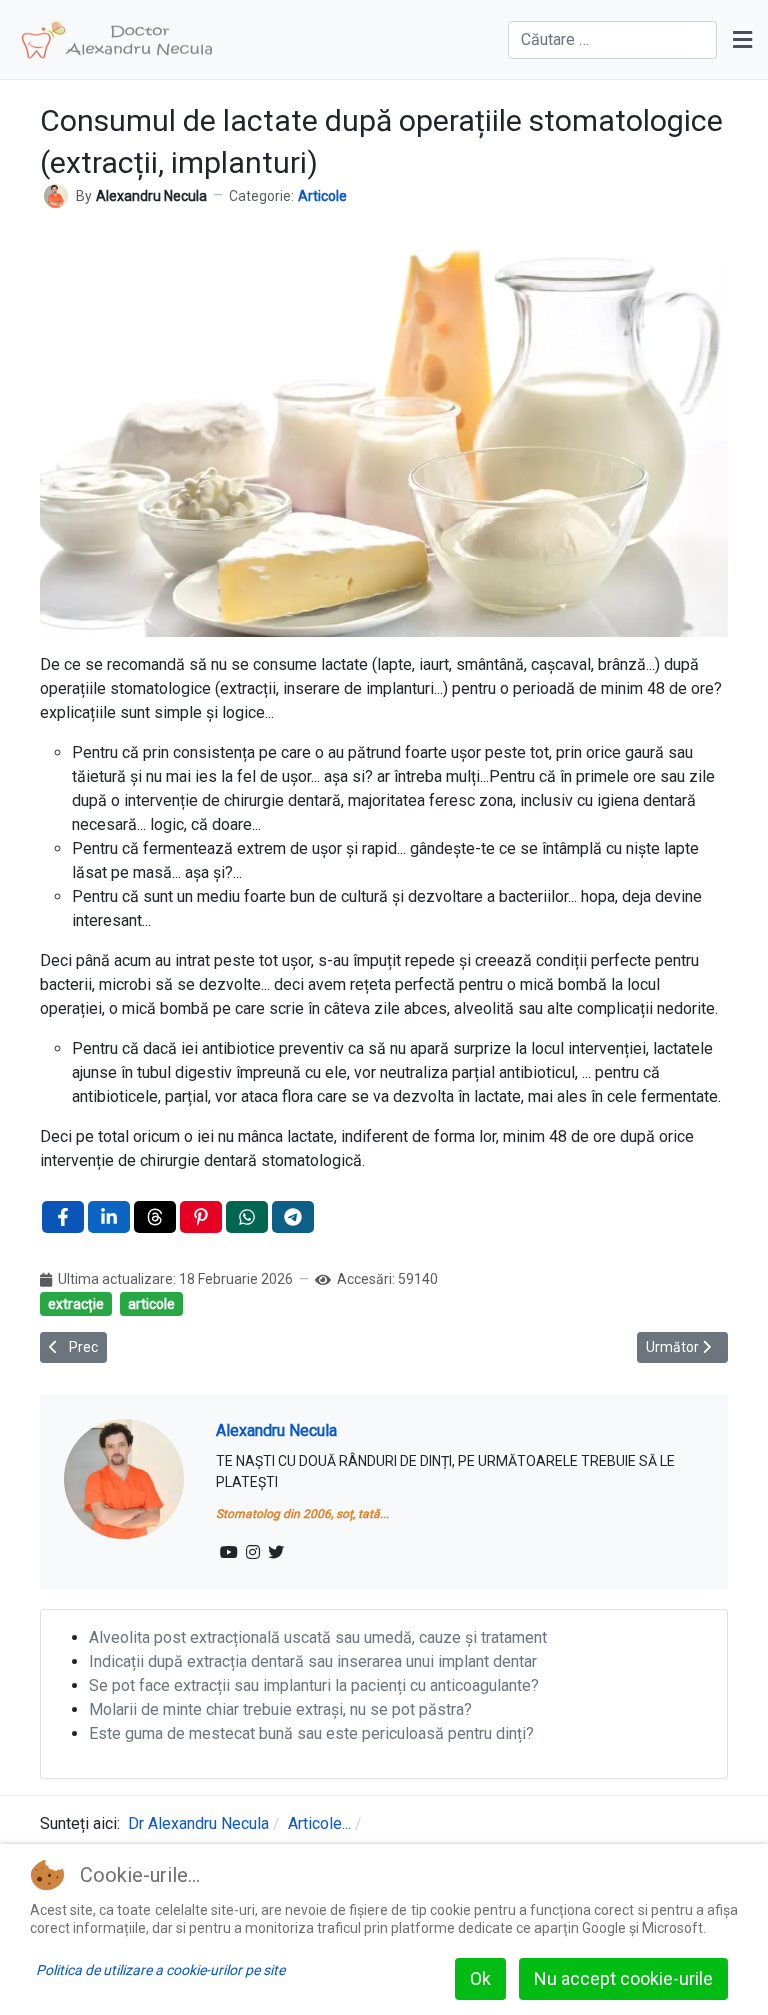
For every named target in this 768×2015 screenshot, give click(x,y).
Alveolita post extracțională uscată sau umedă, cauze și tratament (318, 1637)
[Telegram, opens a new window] (293, 1217)
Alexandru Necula (276, 1430)
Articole (322, 196)
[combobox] (612, 40)
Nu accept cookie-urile (623, 1978)
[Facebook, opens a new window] (63, 1217)
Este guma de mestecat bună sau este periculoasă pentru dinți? (311, 1733)
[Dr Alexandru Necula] (117, 40)
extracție (76, 1304)
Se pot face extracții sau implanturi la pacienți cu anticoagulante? (314, 1685)
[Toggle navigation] (742, 40)
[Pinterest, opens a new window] (201, 1217)
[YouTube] (229, 1553)
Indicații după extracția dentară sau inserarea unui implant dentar (313, 1661)
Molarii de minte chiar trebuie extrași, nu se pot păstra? (280, 1709)
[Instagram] (253, 1553)
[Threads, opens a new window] (155, 1217)
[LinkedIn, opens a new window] (109, 1217)
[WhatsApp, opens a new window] (247, 1217)
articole (151, 1304)
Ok (480, 1978)
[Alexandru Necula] (56, 195)
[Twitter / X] (276, 1553)
